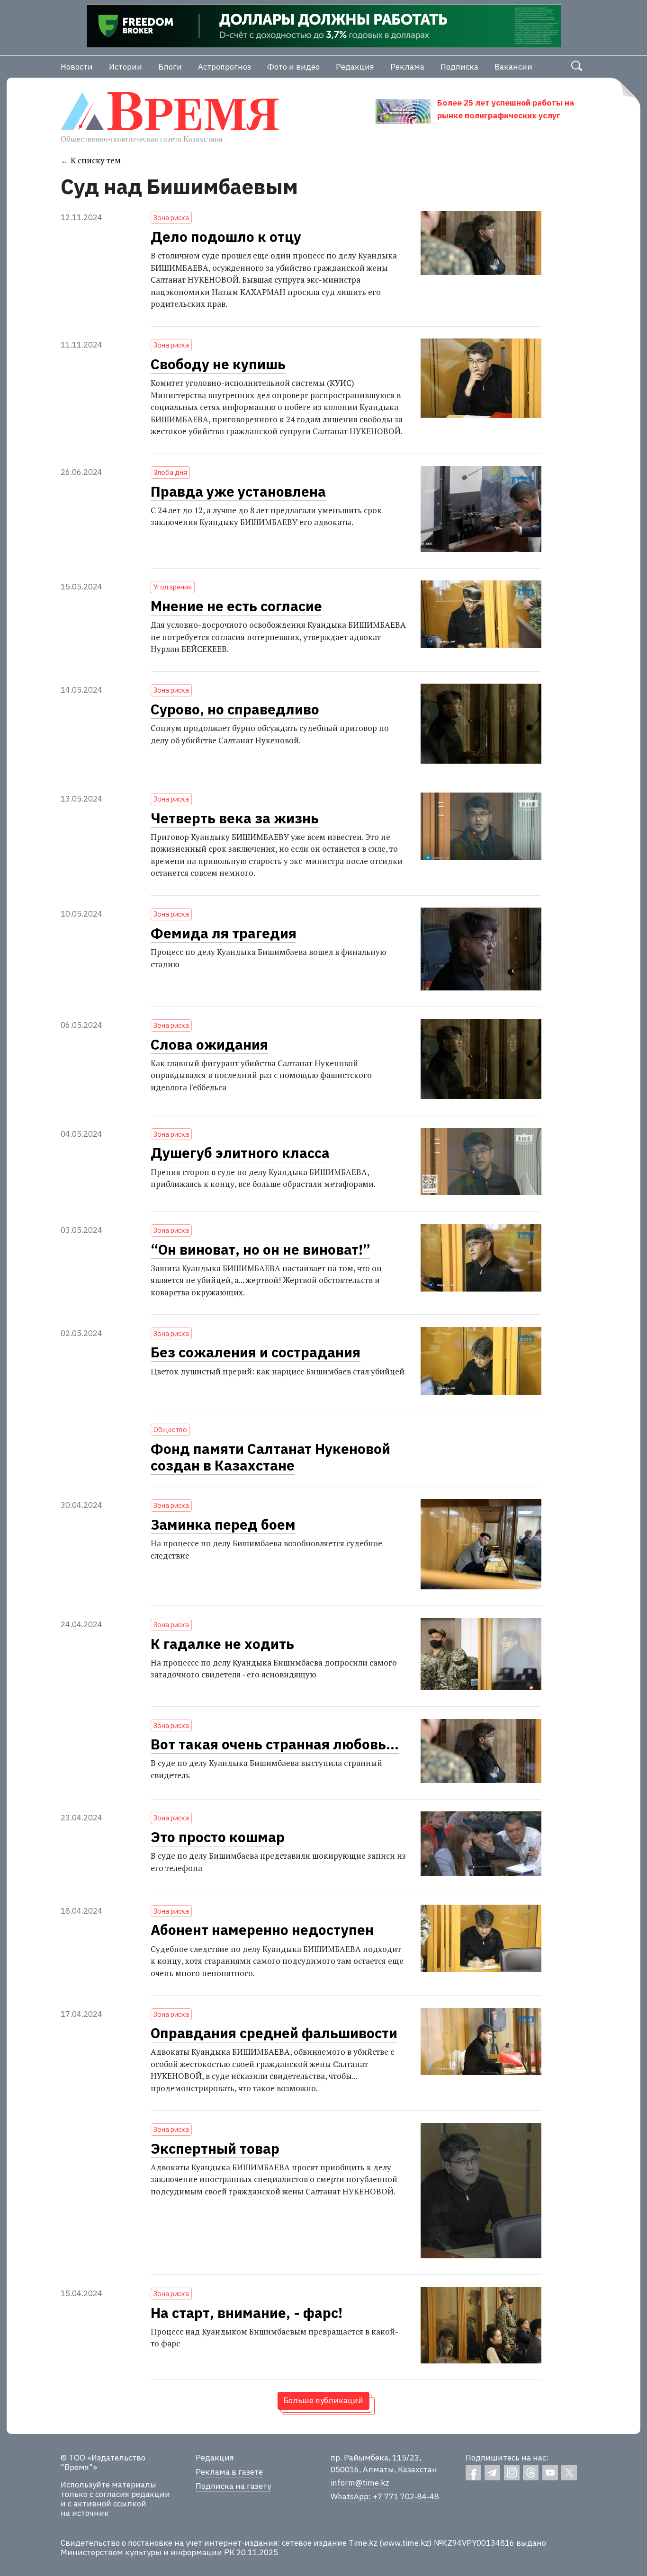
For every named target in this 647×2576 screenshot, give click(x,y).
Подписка (459, 67)
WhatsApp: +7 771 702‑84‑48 (385, 2496)
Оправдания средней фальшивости (274, 2033)
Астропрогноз (225, 67)
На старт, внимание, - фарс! (247, 2313)
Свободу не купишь (218, 364)
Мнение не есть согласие (236, 606)
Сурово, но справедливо (235, 709)
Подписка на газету (233, 2486)
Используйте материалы (108, 2485)
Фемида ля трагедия (224, 933)
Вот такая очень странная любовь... (275, 1744)
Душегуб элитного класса (240, 1153)
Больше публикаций (323, 2400)
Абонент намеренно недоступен (262, 1930)
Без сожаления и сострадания (256, 1352)
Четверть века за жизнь (235, 818)
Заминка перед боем (223, 1524)
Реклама (407, 67)
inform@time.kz (360, 2483)
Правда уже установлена (238, 491)
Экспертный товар (215, 2148)
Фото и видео (293, 67)
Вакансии (513, 67)
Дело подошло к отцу (226, 237)
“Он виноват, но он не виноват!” (261, 1249)
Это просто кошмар (218, 1837)
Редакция (355, 67)
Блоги (170, 67)
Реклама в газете (229, 2472)
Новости (77, 67)
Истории (126, 67)
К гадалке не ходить (222, 1644)
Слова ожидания (209, 1044)
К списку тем (96, 160)
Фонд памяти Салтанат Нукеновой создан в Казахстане (270, 1457)
